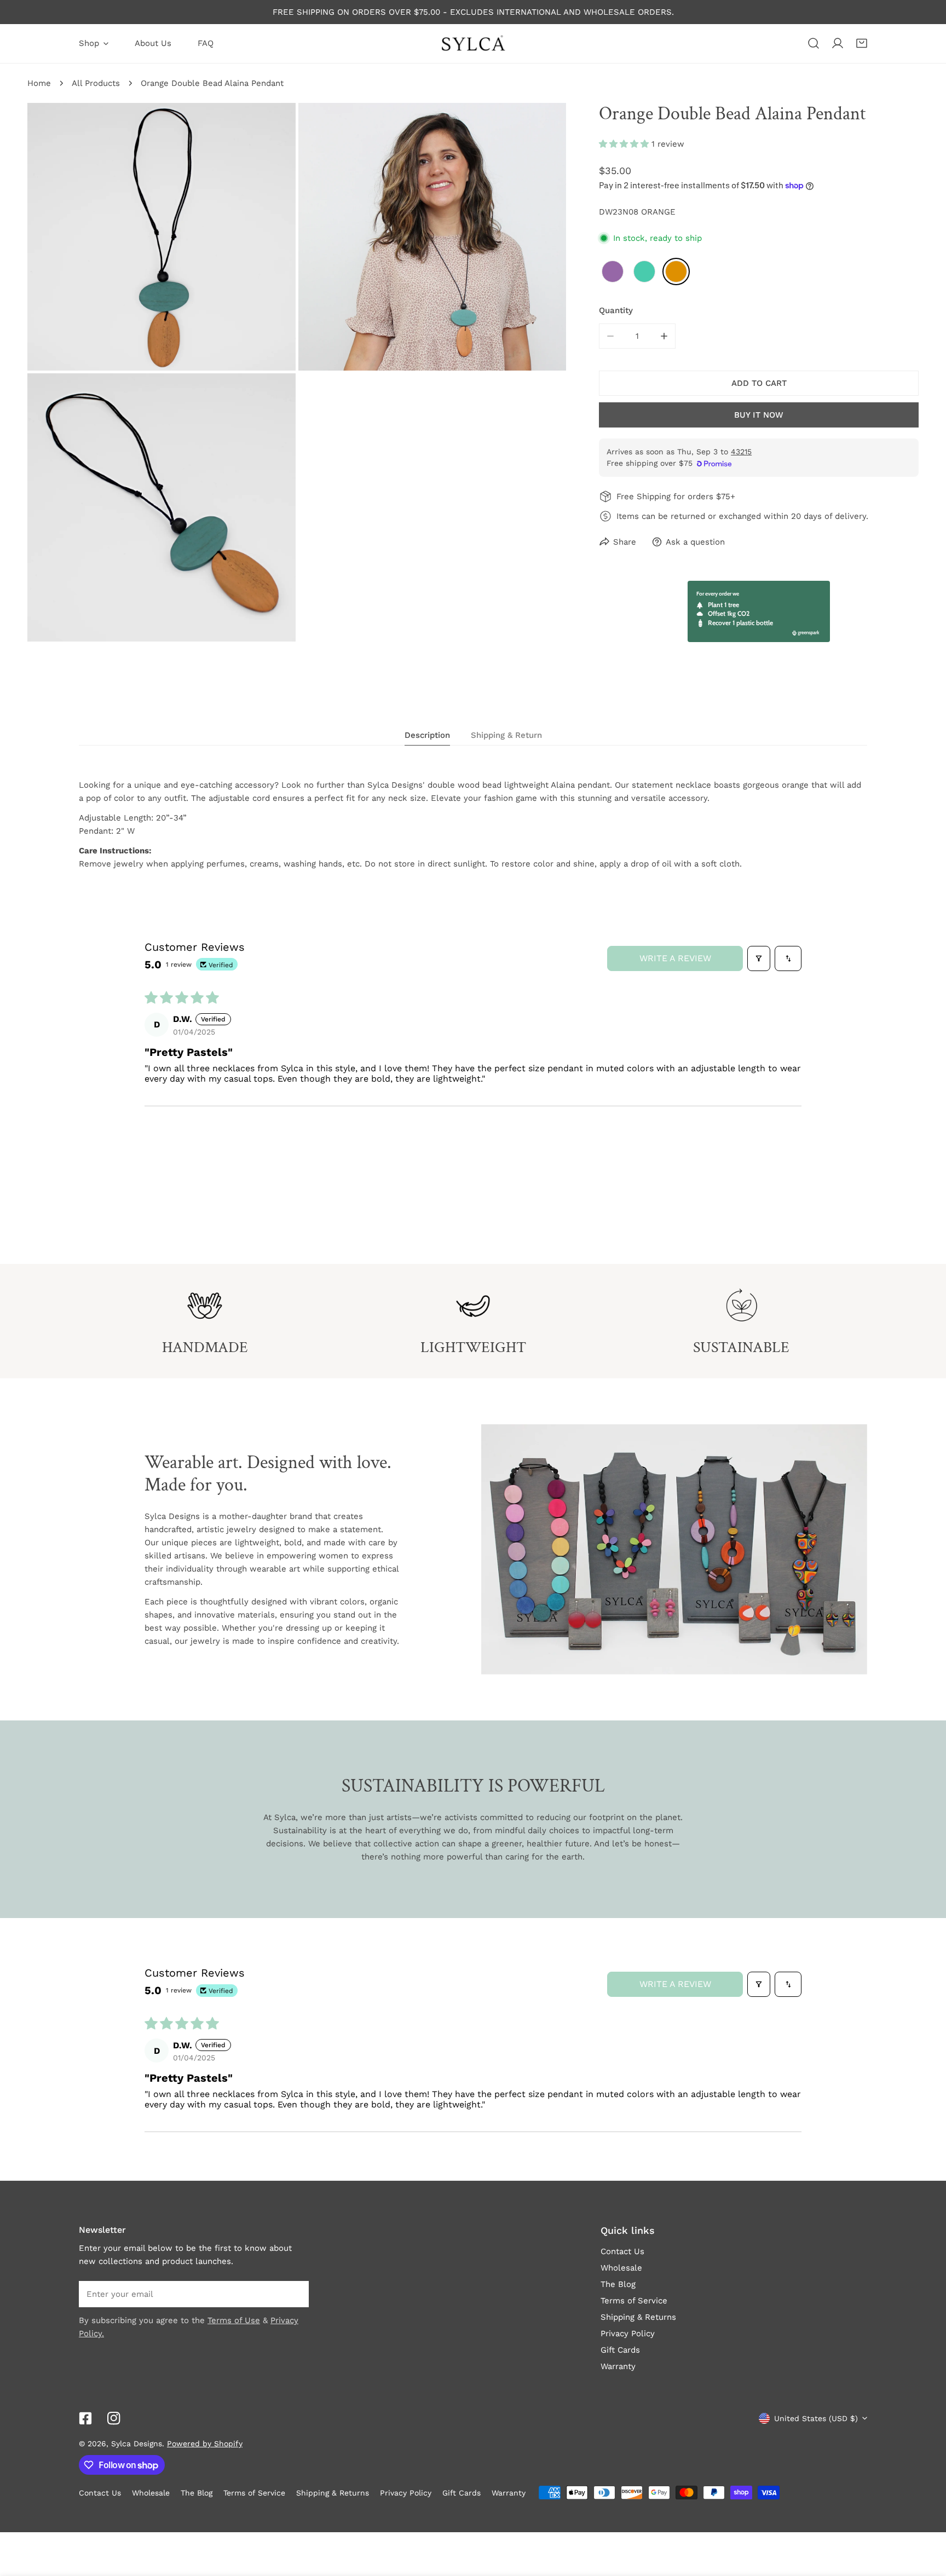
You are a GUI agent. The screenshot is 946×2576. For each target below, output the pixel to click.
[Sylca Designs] (473, 44)
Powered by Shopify (205, 2444)
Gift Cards (620, 2350)
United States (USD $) (816, 2418)
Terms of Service (634, 2301)
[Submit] (295, 2294)
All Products (96, 83)
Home (39, 83)
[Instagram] (114, 2418)
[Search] (814, 43)
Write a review (675, 958)
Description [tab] (427, 735)
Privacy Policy (628, 2334)
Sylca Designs (137, 2444)
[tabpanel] (473, 824)
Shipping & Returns (638, 2317)
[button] (862, 43)
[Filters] (759, 958)
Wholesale (621, 2268)
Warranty (618, 2366)
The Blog (618, 2284)
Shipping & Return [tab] (506, 735)
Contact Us (622, 2251)
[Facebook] (85, 2418)
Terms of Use (234, 2320)
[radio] (613, 272)
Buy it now (759, 415)
